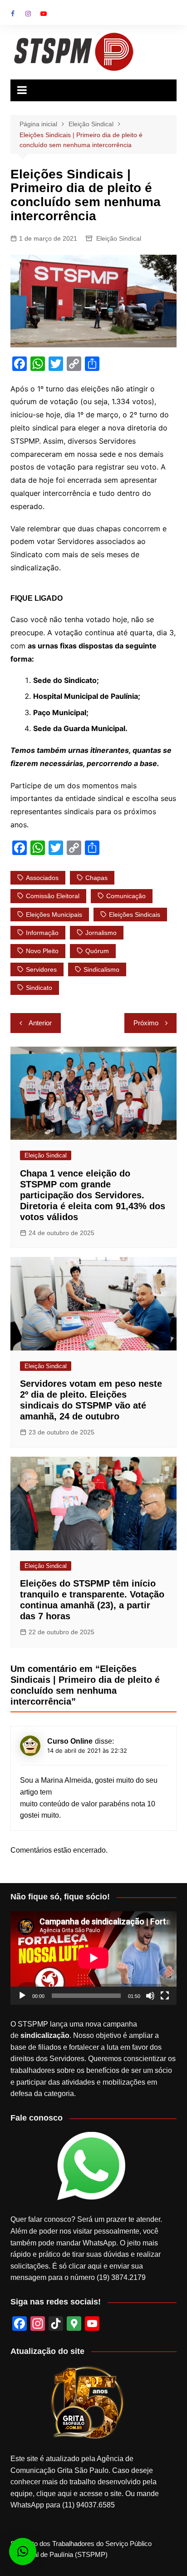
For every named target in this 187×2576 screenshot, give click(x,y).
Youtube (44, 14)
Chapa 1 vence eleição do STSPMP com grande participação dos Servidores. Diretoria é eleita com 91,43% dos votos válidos (93, 1195)
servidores (41, 969)
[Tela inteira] (165, 1996)
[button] (23, 2551)
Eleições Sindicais (135, 915)
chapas (96, 878)
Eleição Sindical (119, 238)
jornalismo (101, 933)
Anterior (40, 1023)
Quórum (97, 951)
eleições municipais (54, 915)
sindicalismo (101, 969)
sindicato (39, 988)
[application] (93, 1958)
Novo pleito (42, 951)
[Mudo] (150, 1996)
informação (42, 933)
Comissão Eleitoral (53, 896)
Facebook (13, 14)
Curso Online (70, 1741)
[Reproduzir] (22, 1996)
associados (42, 878)
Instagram (28, 14)
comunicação (126, 896)
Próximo (146, 1023)
